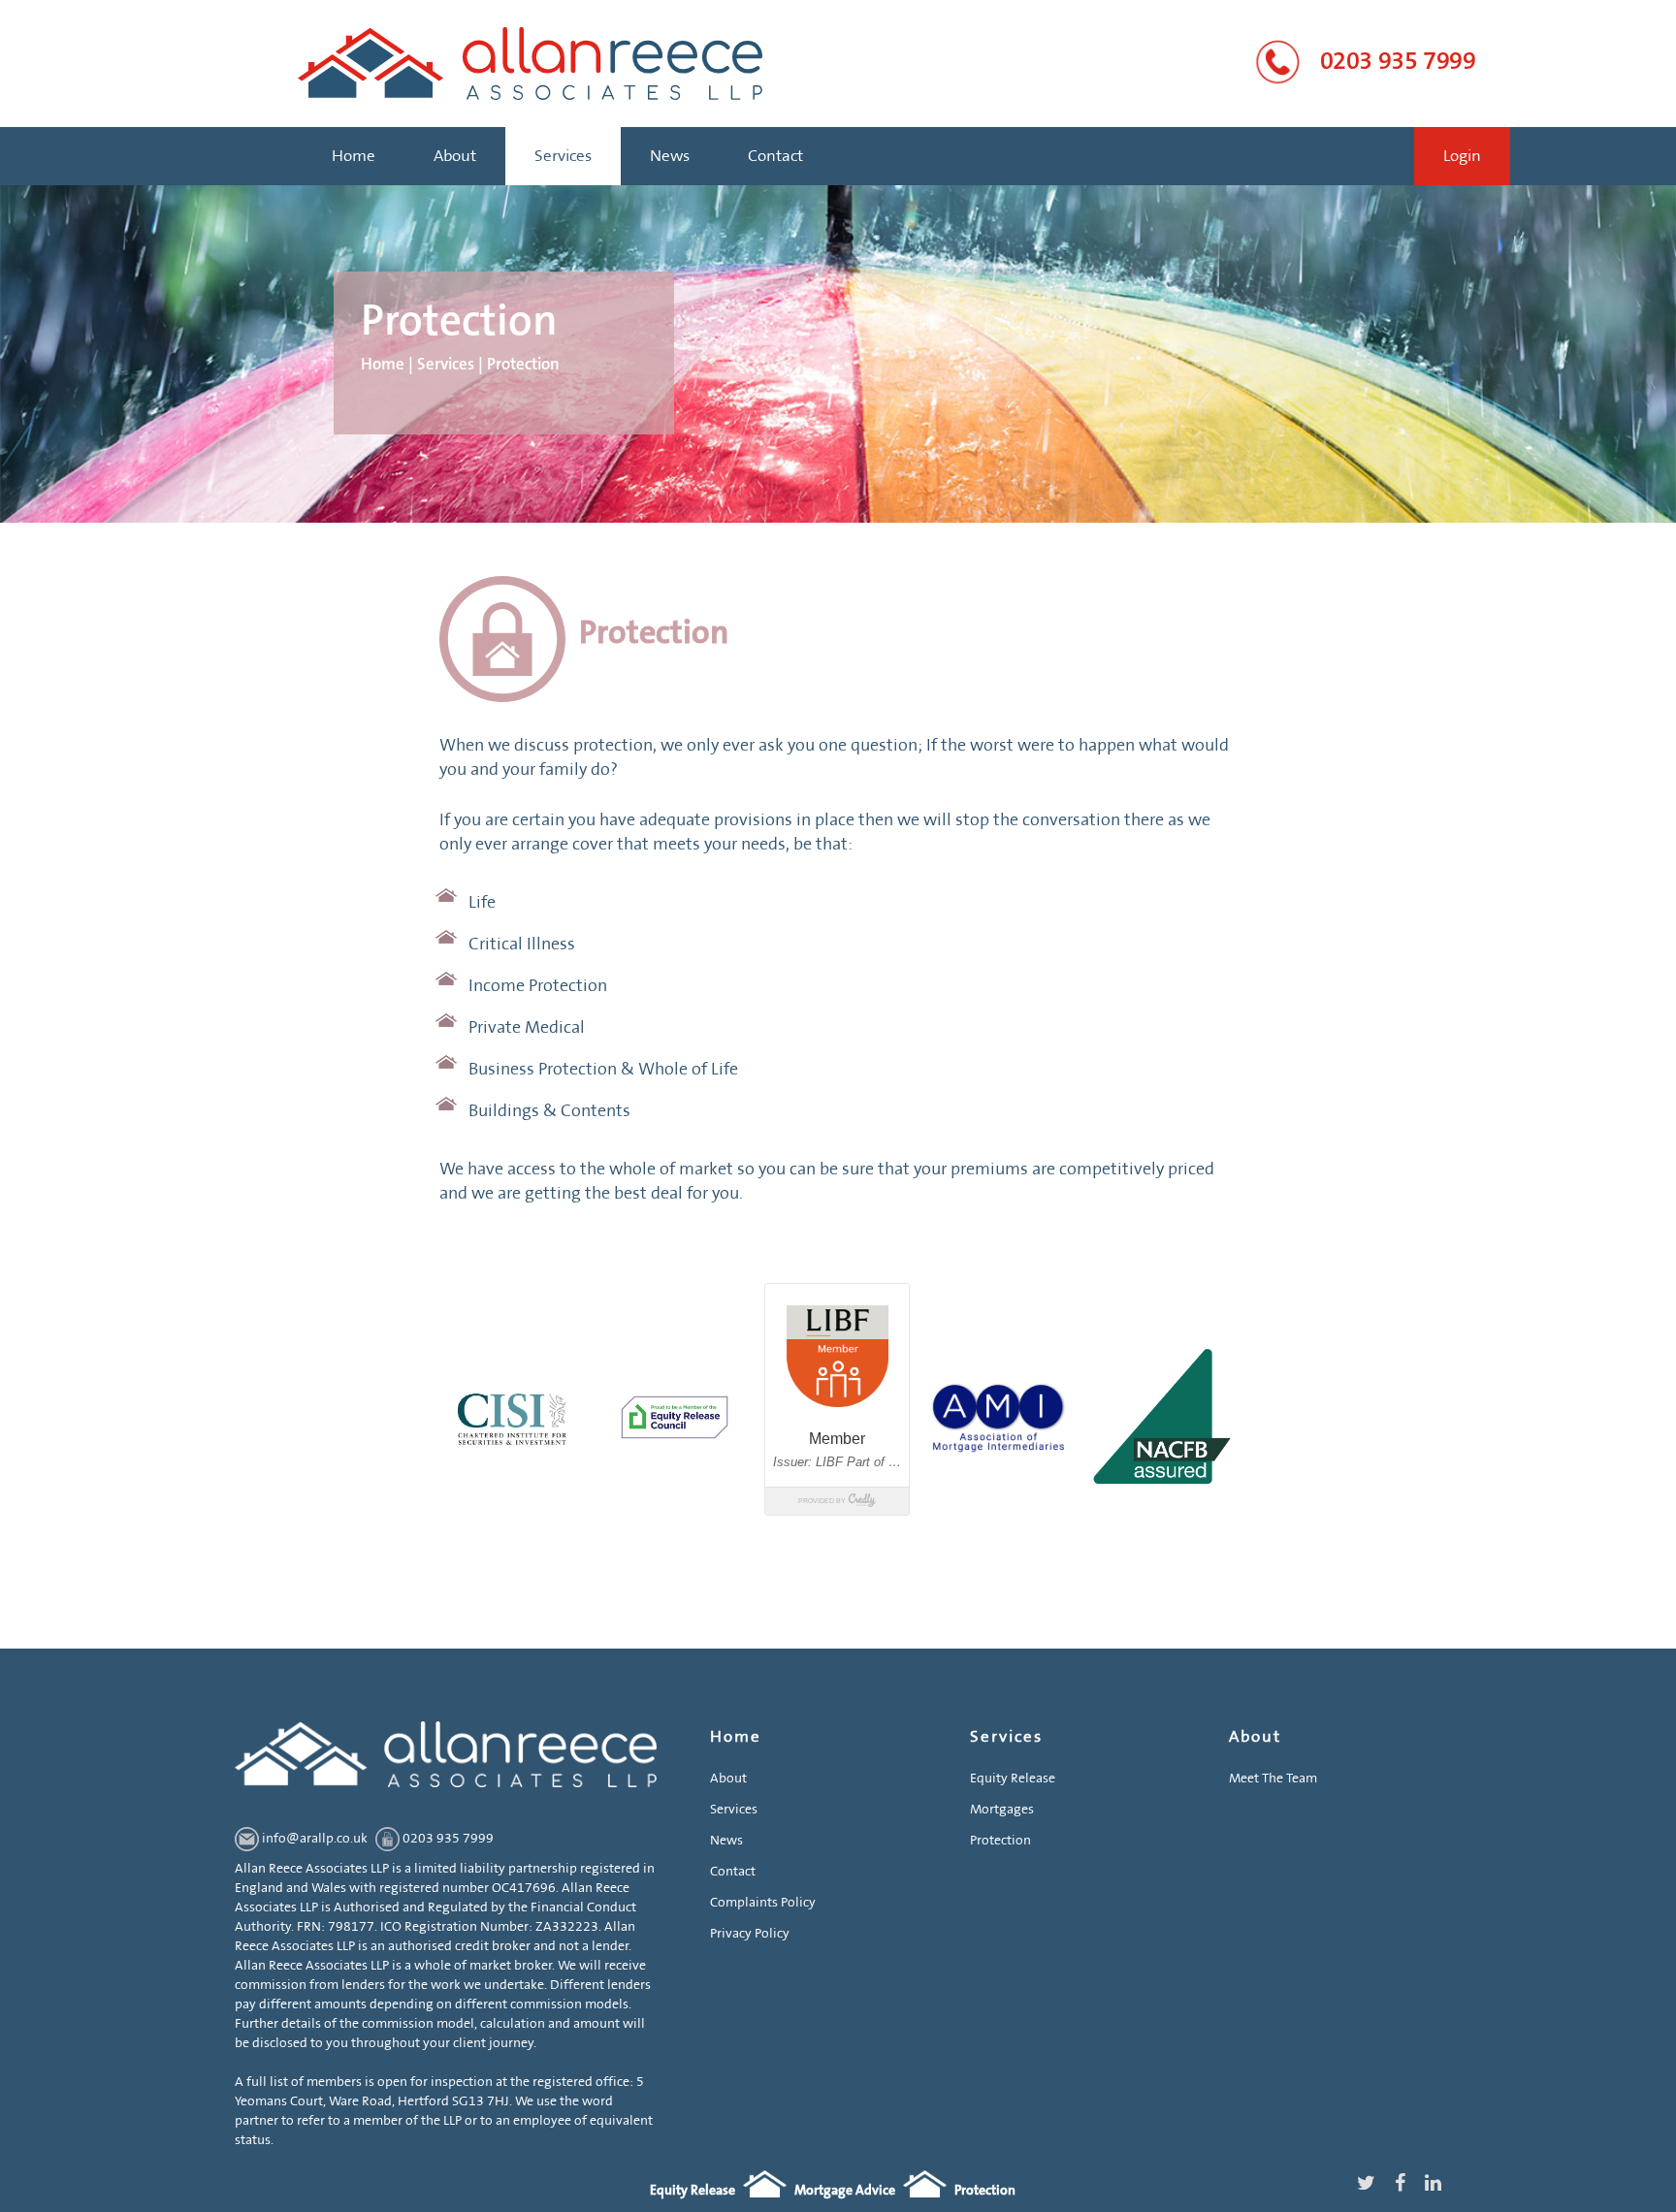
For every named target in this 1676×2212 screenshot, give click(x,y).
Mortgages (1002, 1810)
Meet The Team (1273, 1779)
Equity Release (1013, 1779)
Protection (1000, 1841)
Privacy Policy (750, 1934)
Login (1462, 156)
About (455, 156)
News (670, 156)
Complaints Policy (763, 1903)
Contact (775, 156)
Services (563, 156)
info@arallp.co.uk (315, 1839)
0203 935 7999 (1398, 62)
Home (354, 156)
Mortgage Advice (845, 2191)
